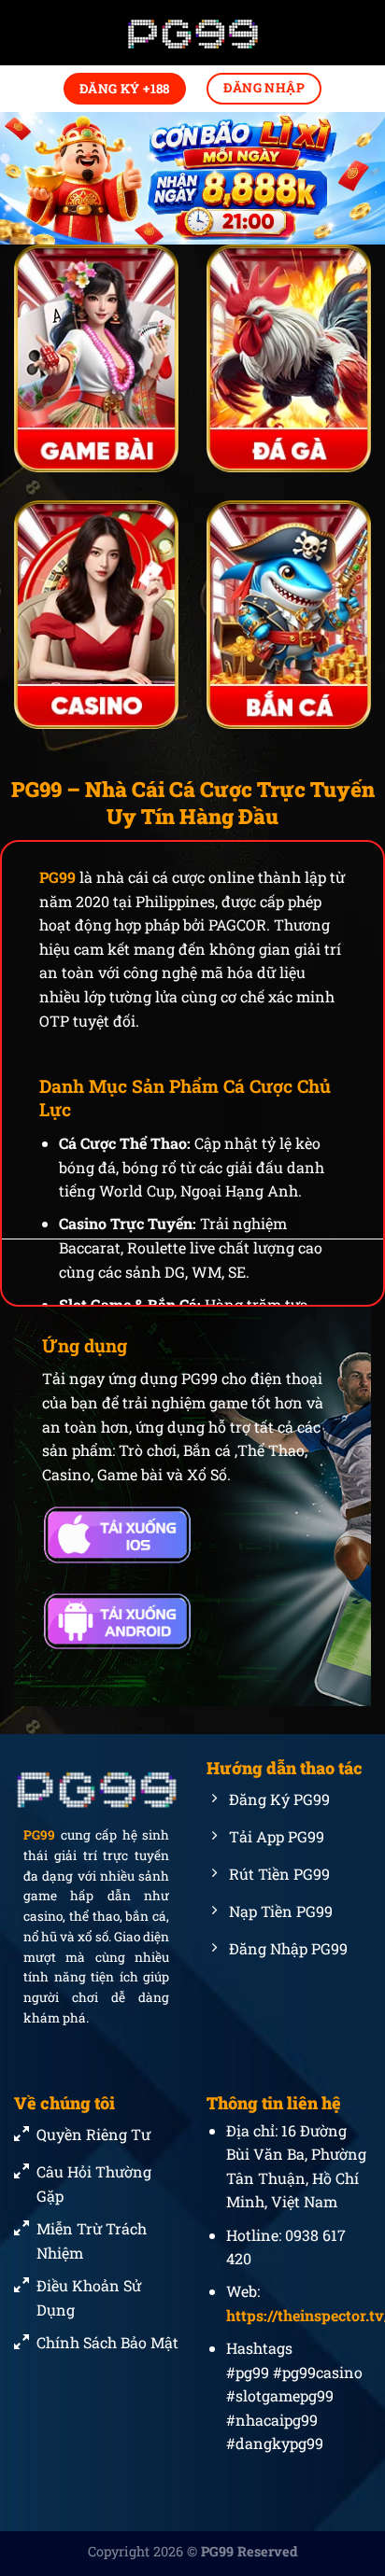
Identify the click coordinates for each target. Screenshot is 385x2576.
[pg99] (192, 33)
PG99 (57, 877)
